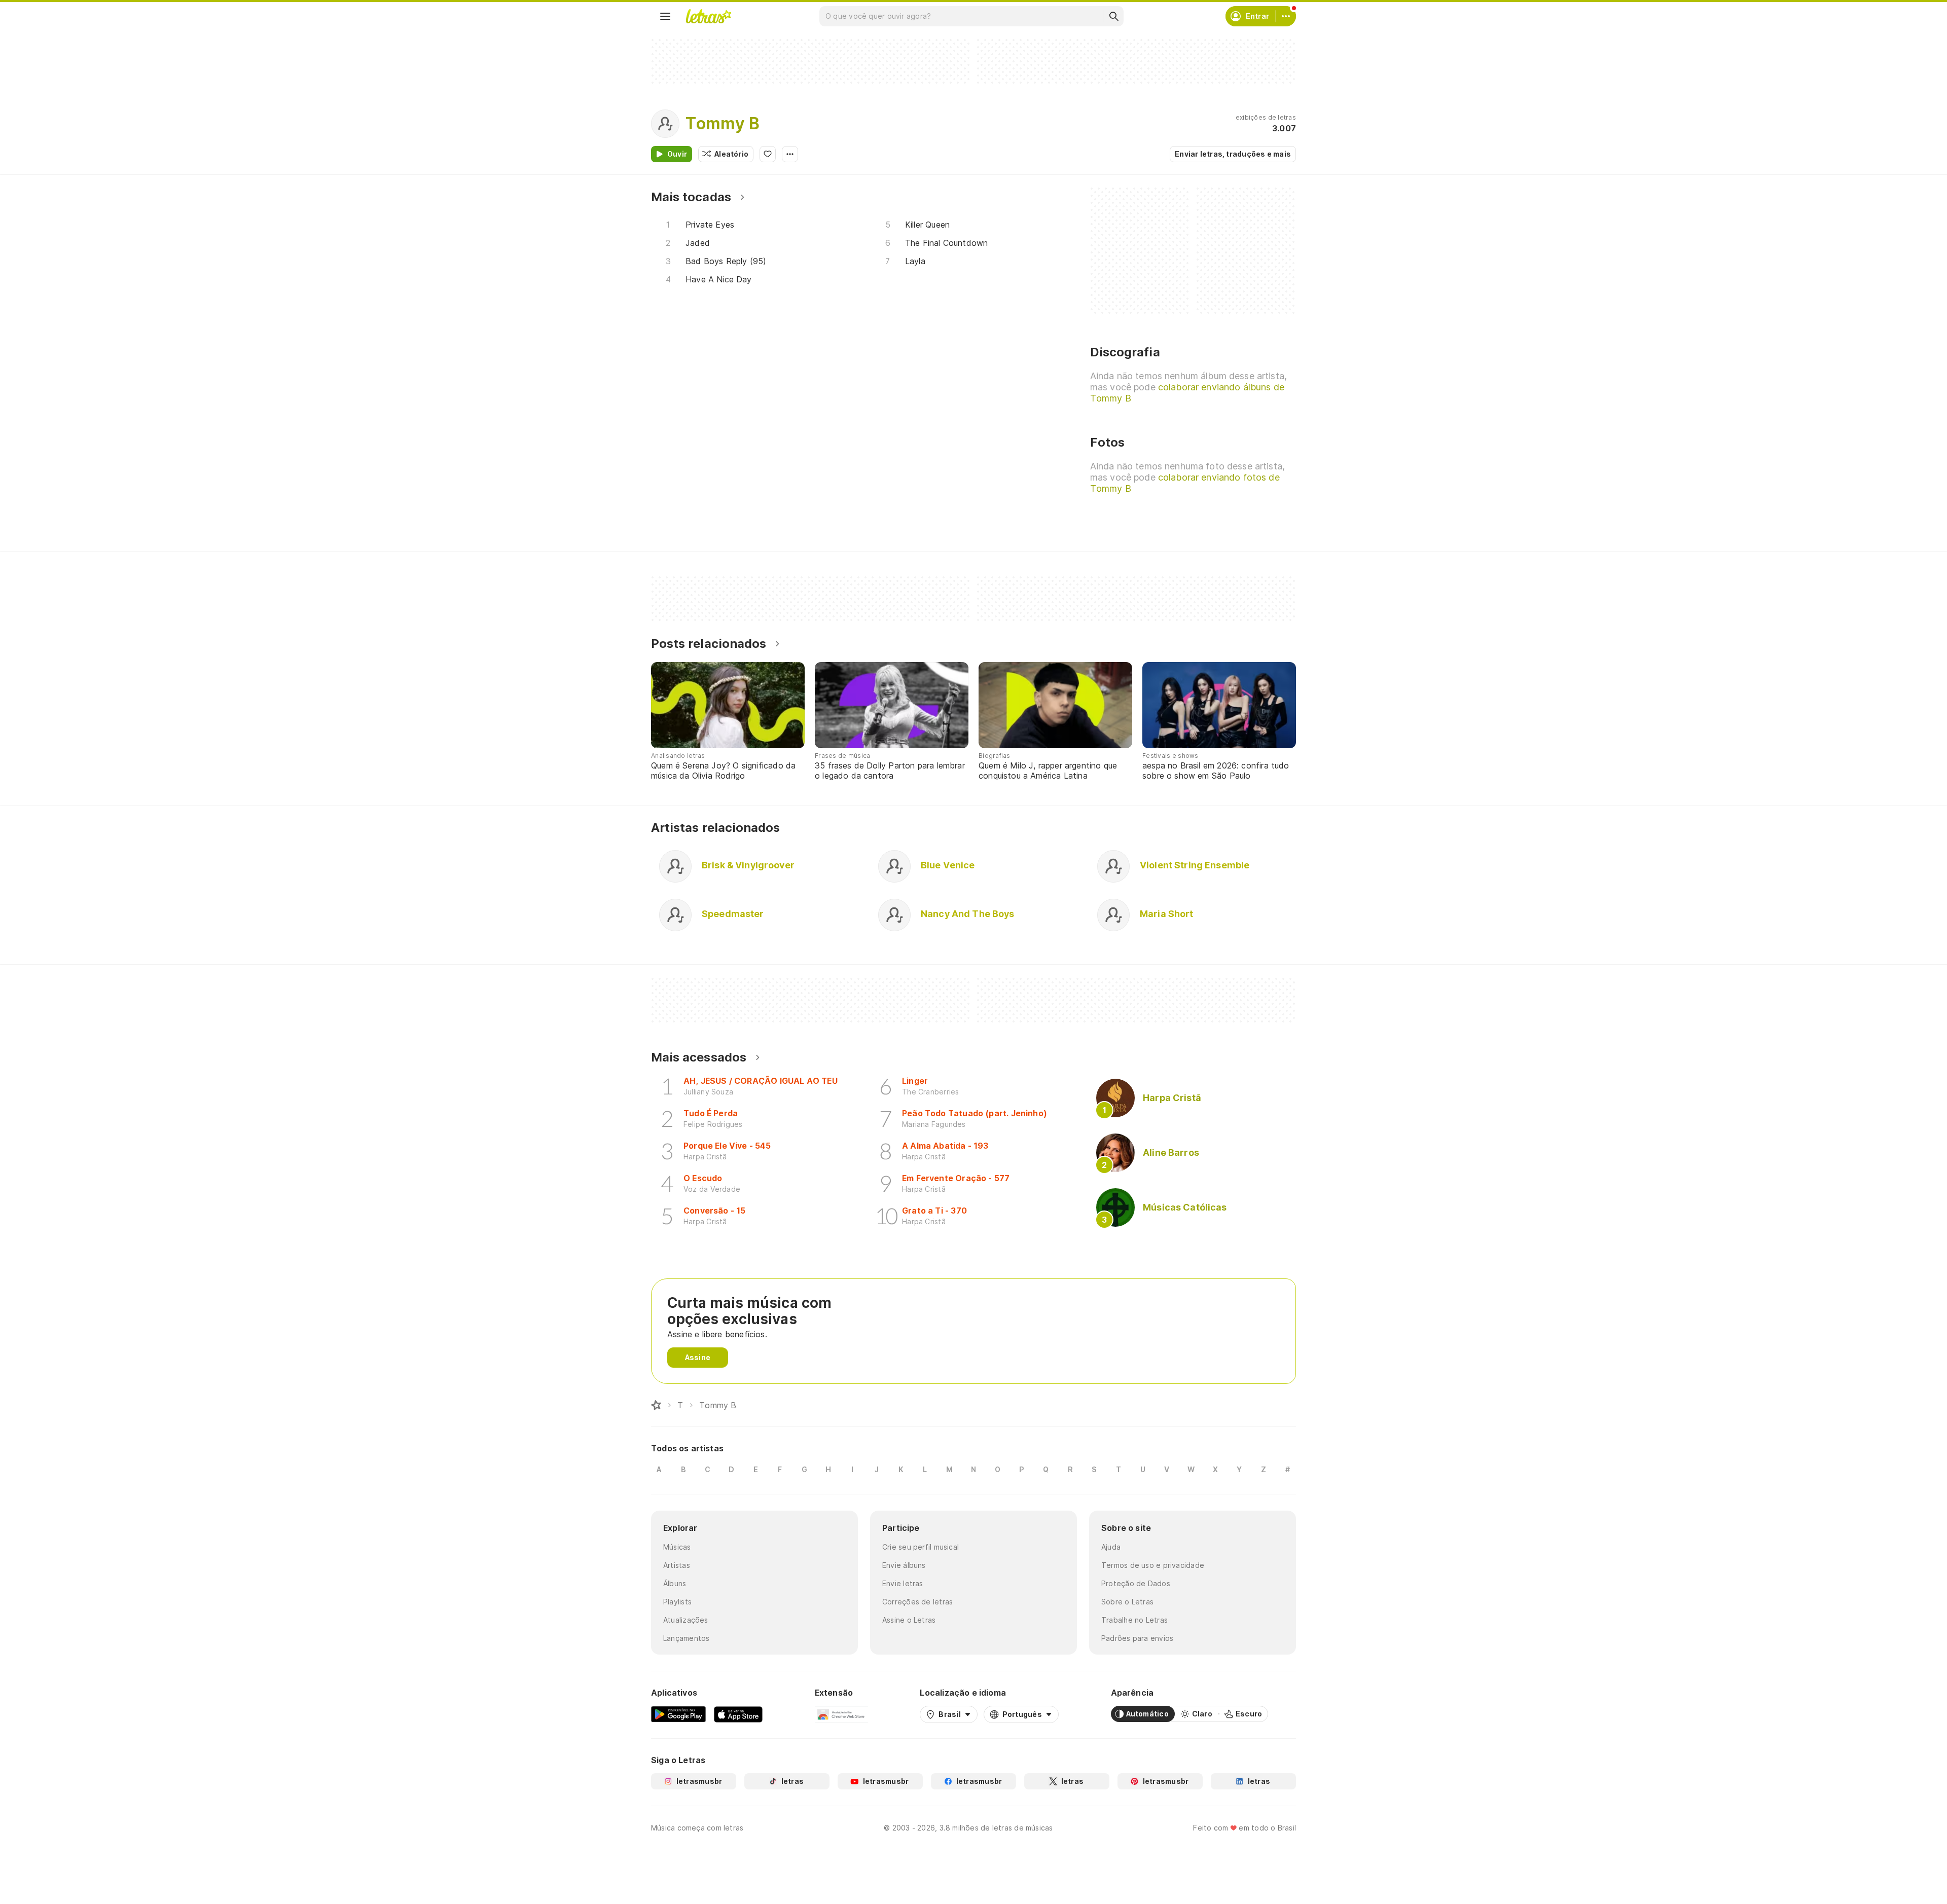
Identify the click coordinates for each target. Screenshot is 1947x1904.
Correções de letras (917, 1602)
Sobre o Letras (1127, 1602)
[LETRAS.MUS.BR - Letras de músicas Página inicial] (708, 16)
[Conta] (1286, 16)
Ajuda (1111, 1547)
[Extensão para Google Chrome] (841, 1714)
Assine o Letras (909, 1620)
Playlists (677, 1602)
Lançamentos (686, 1638)
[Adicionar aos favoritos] (768, 154)
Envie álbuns (904, 1565)
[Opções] (790, 154)
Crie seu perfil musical (921, 1547)
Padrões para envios (1137, 1638)
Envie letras (903, 1583)
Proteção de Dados (1136, 1583)
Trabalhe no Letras (1134, 1620)
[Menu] (665, 16)
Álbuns (675, 1583)
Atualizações (686, 1620)
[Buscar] (1113, 16)
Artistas (677, 1565)
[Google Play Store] (678, 1714)
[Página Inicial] (656, 1405)
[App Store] (738, 1714)
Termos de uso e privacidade (1153, 1565)
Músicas (677, 1547)
